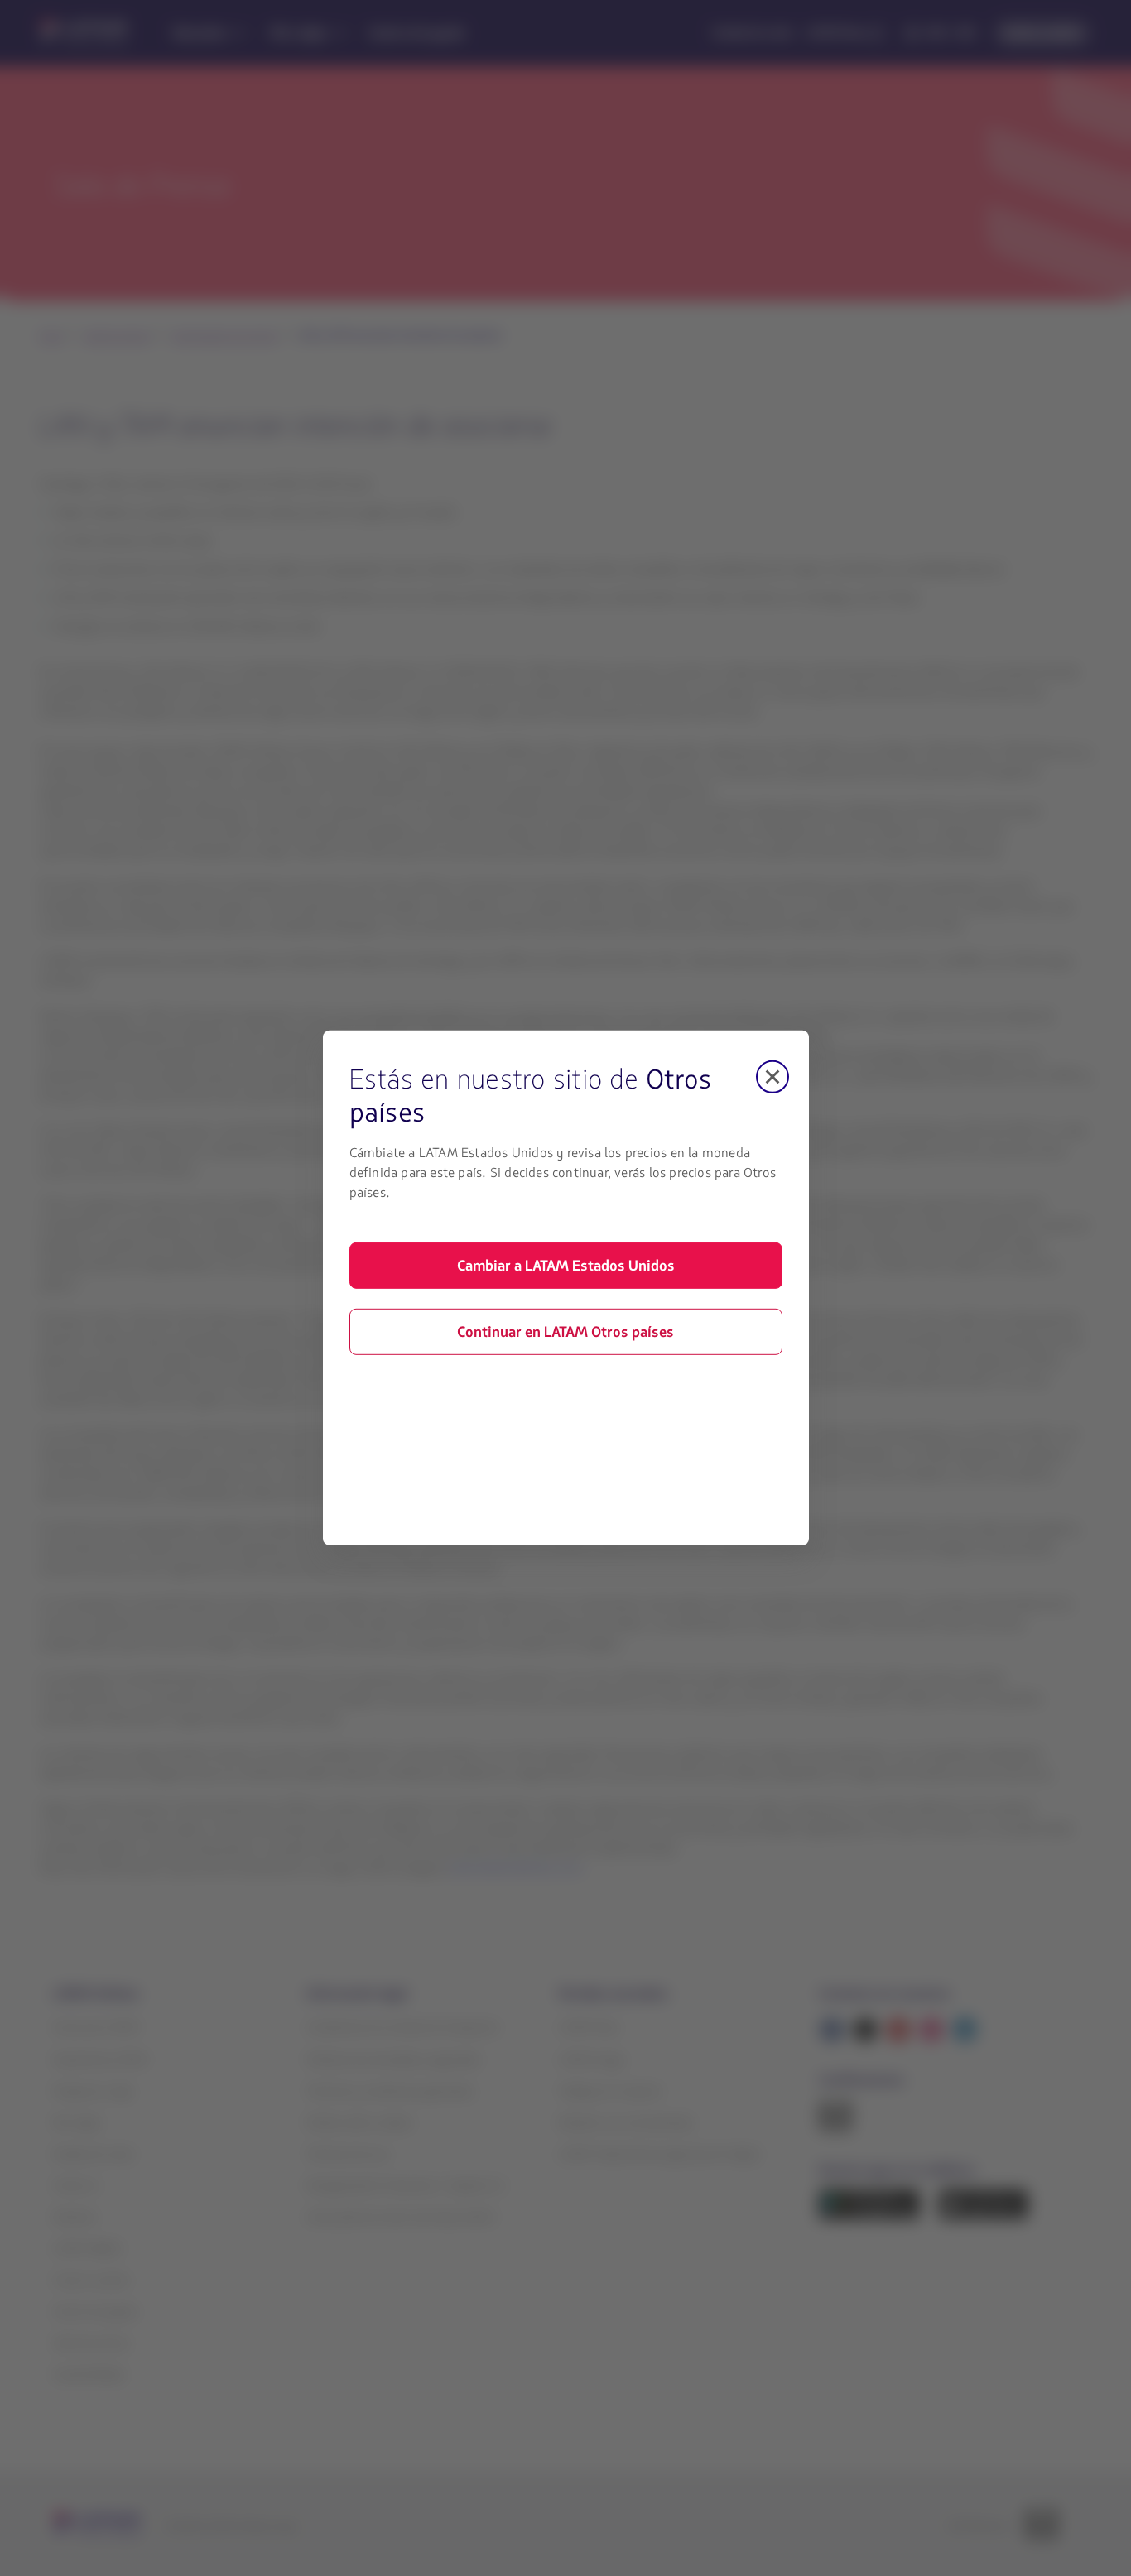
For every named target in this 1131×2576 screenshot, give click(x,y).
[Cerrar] (772, 1077)
